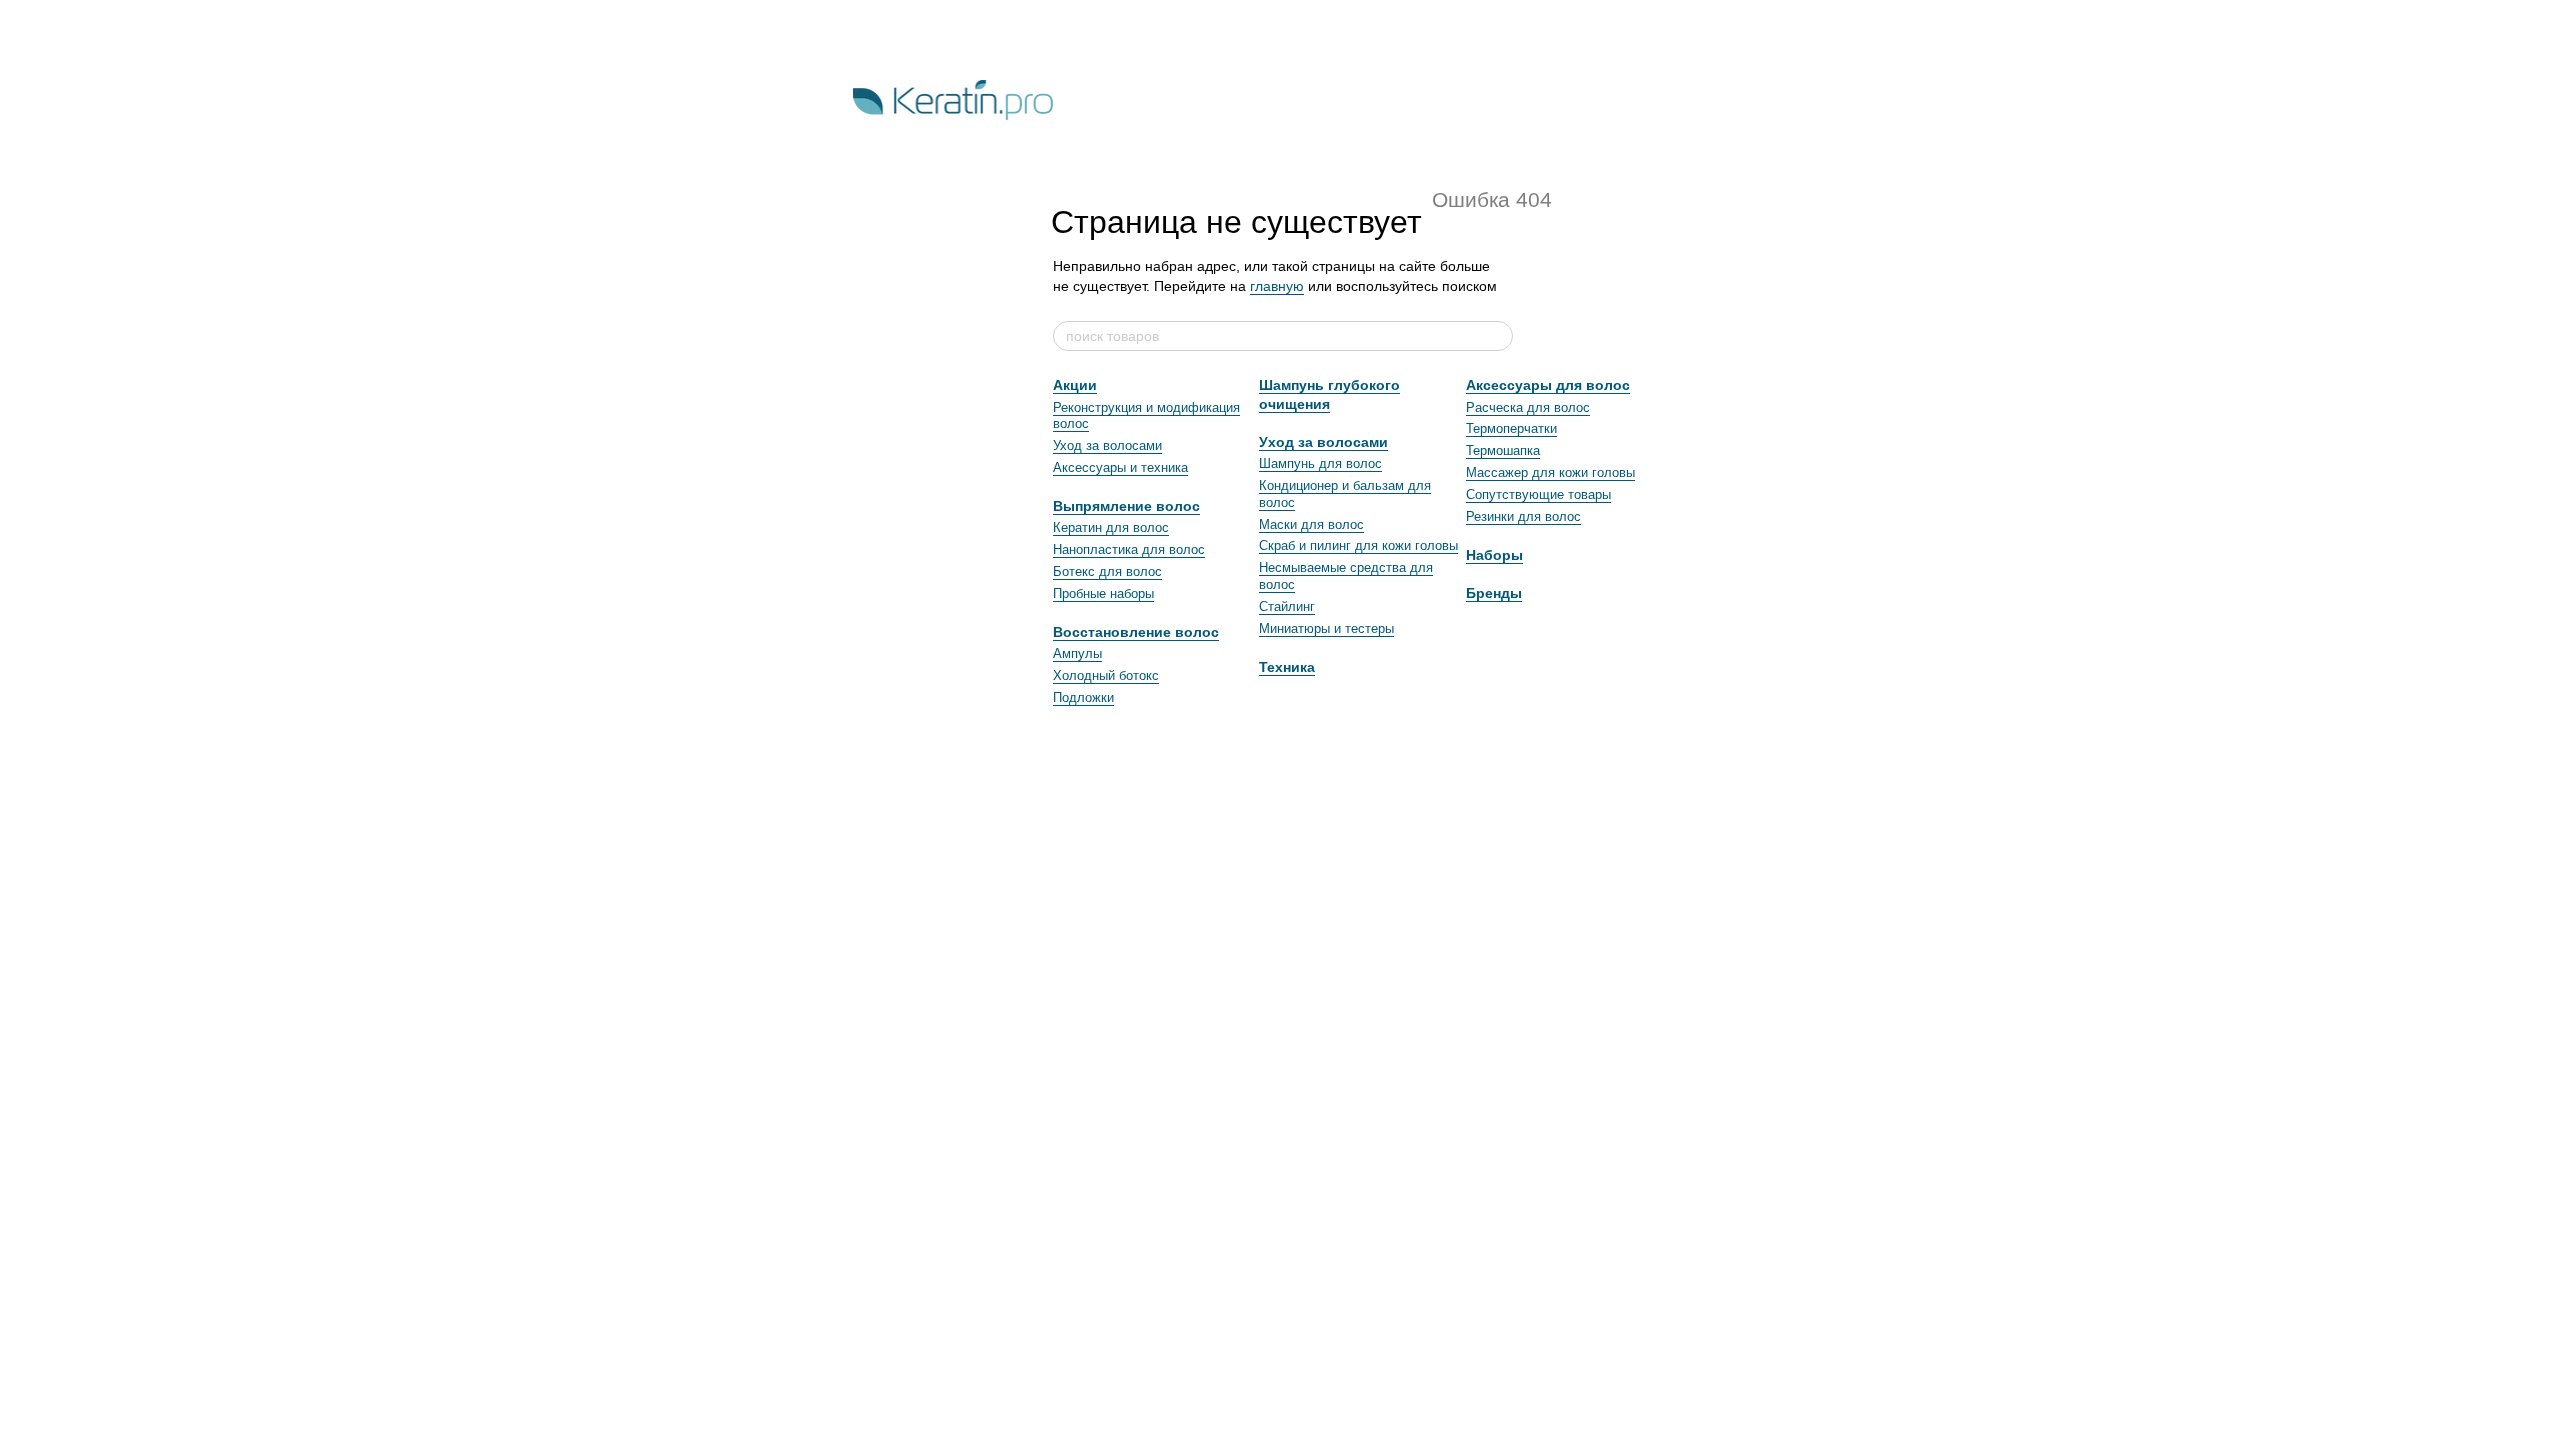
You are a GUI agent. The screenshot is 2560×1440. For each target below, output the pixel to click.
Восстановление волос (1136, 632)
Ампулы (1077, 653)
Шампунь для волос (1320, 463)
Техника (1287, 667)
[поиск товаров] (1497, 336)
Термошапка (1503, 450)
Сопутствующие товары (1538, 494)
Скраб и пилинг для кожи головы (1358, 545)
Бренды (1494, 593)
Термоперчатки (1511, 428)
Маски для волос (1311, 524)
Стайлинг (1287, 606)
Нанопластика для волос (1129, 549)
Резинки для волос (1523, 516)
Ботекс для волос (1107, 571)
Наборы (1494, 555)
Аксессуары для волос (1548, 385)
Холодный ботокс (1106, 675)
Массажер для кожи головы (1550, 472)
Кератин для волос (1111, 527)
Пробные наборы (1103, 593)
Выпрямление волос (1126, 506)
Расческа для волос (1528, 407)
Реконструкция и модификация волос (1146, 416)
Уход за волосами (1107, 445)
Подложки (1083, 697)
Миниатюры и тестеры (1326, 628)
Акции (1075, 385)
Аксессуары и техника (1120, 467)
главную (1277, 286)
